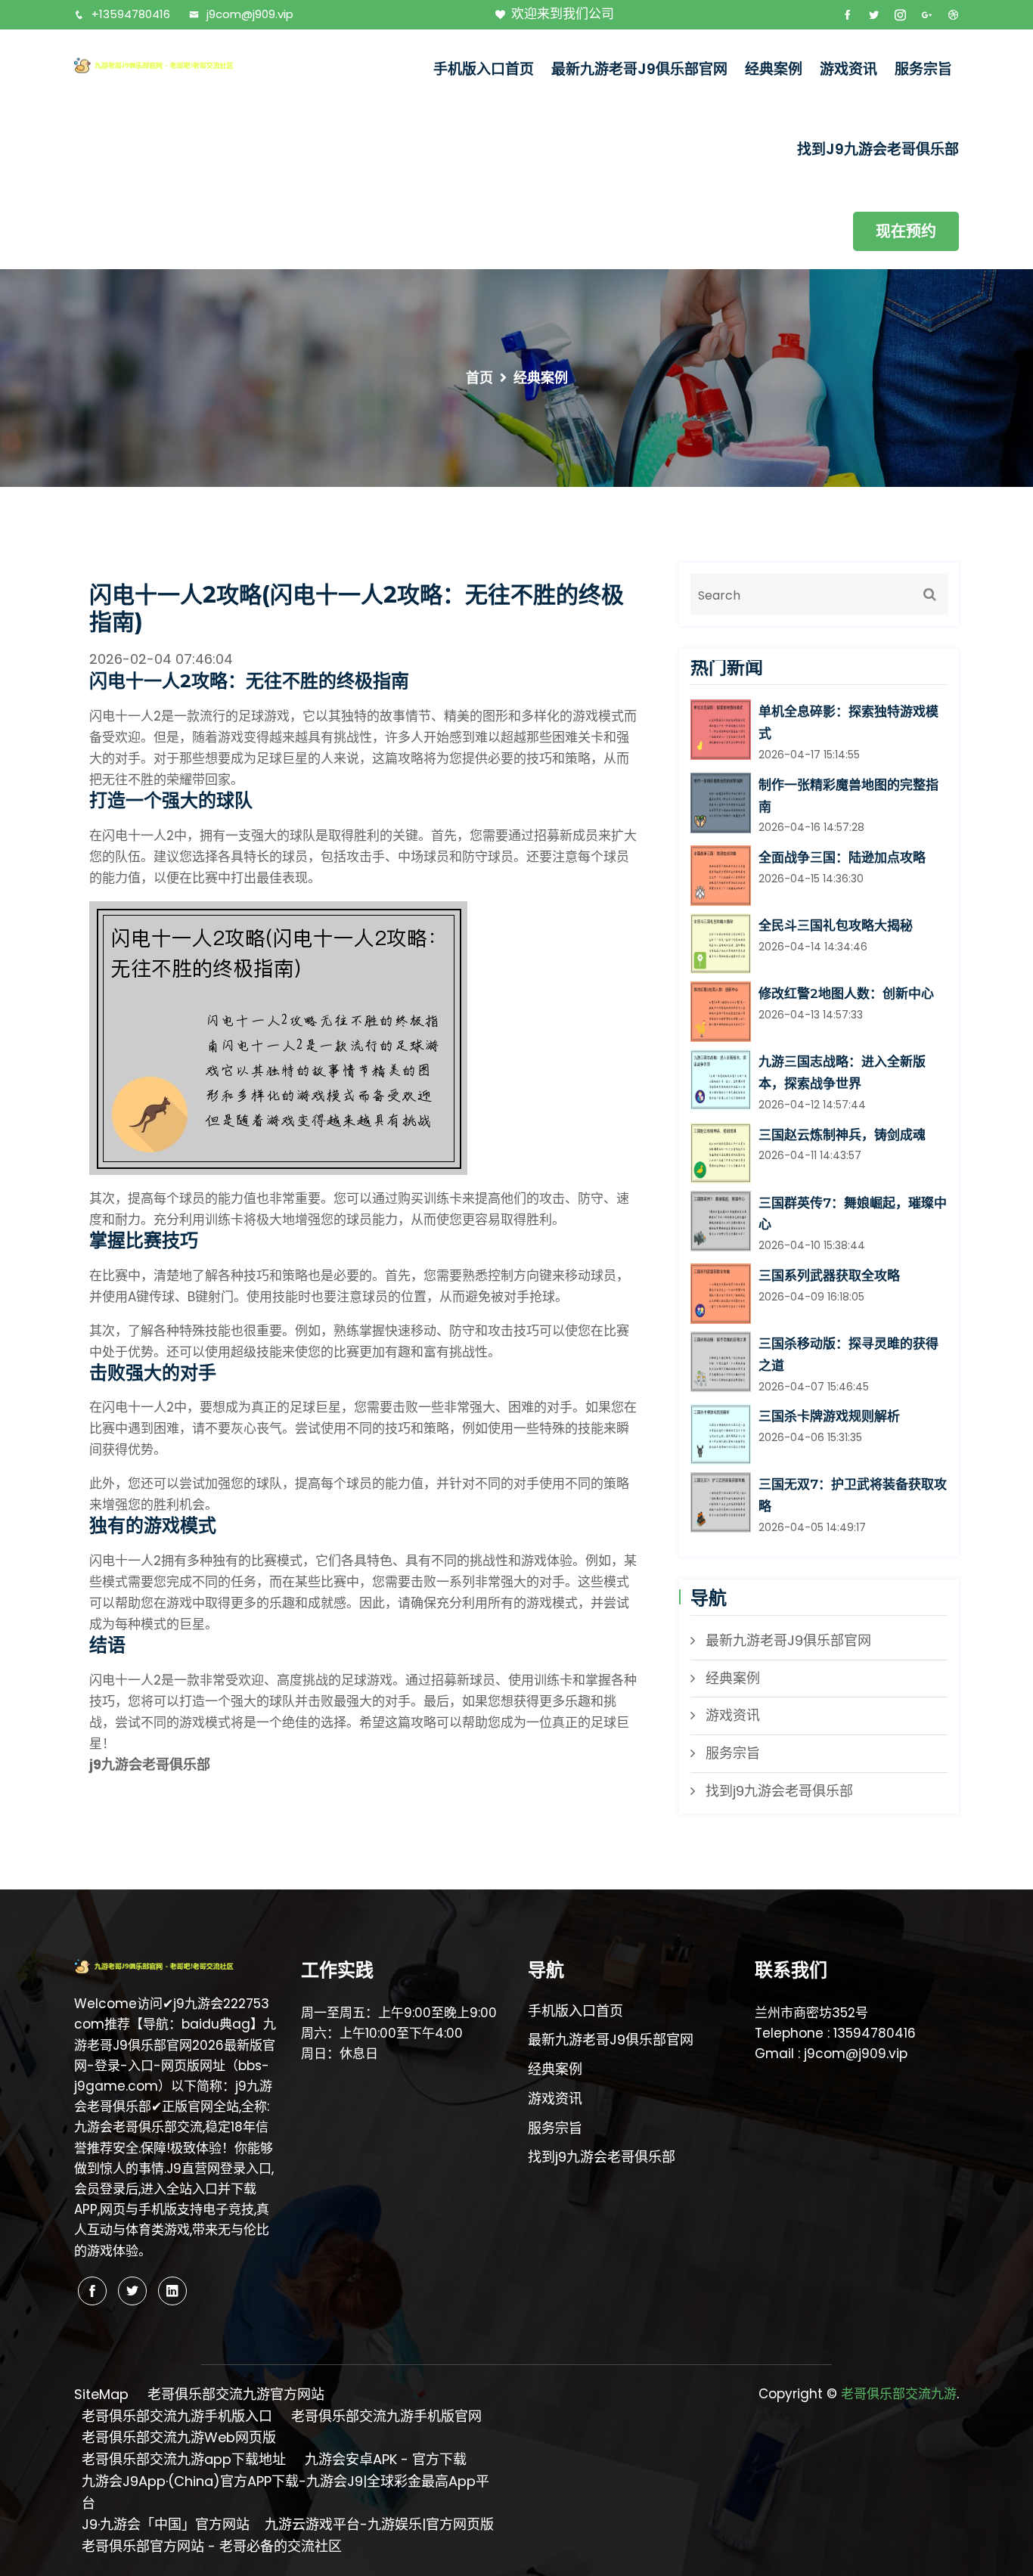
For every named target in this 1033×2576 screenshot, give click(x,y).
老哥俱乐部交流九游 (899, 2394)
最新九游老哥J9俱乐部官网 (639, 69)
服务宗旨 (923, 69)
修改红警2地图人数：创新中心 (846, 994)
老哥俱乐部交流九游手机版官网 (386, 2416)
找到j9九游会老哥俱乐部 (878, 149)
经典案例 (774, 69)
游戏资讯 (848, 69)
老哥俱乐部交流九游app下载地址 (184, 2459)
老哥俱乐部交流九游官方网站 (236, 2394)
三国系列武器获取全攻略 (829, 1276)
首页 (479, 378)
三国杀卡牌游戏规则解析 (829, 1416)
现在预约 (906, 231)
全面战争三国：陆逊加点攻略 (842, 857)
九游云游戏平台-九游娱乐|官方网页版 (379, 2524)
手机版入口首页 (484, 69)
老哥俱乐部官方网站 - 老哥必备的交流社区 (212, 2546)
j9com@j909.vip (250, 14)
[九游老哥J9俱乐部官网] (176, 65)
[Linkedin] (172, 2291)
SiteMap (101, 2394)
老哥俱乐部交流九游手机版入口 (177, 2416)
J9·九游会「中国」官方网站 (166, 2524)
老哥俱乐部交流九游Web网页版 (179, 2437)
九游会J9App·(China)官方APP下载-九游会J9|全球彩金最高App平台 (285, 2492)
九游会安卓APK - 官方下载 (386, 2459)
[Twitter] (132, 2291)
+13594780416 (131, 14)
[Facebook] (92, 2291)
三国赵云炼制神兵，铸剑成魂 (842, 1135)
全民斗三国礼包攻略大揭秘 (836, 925)
